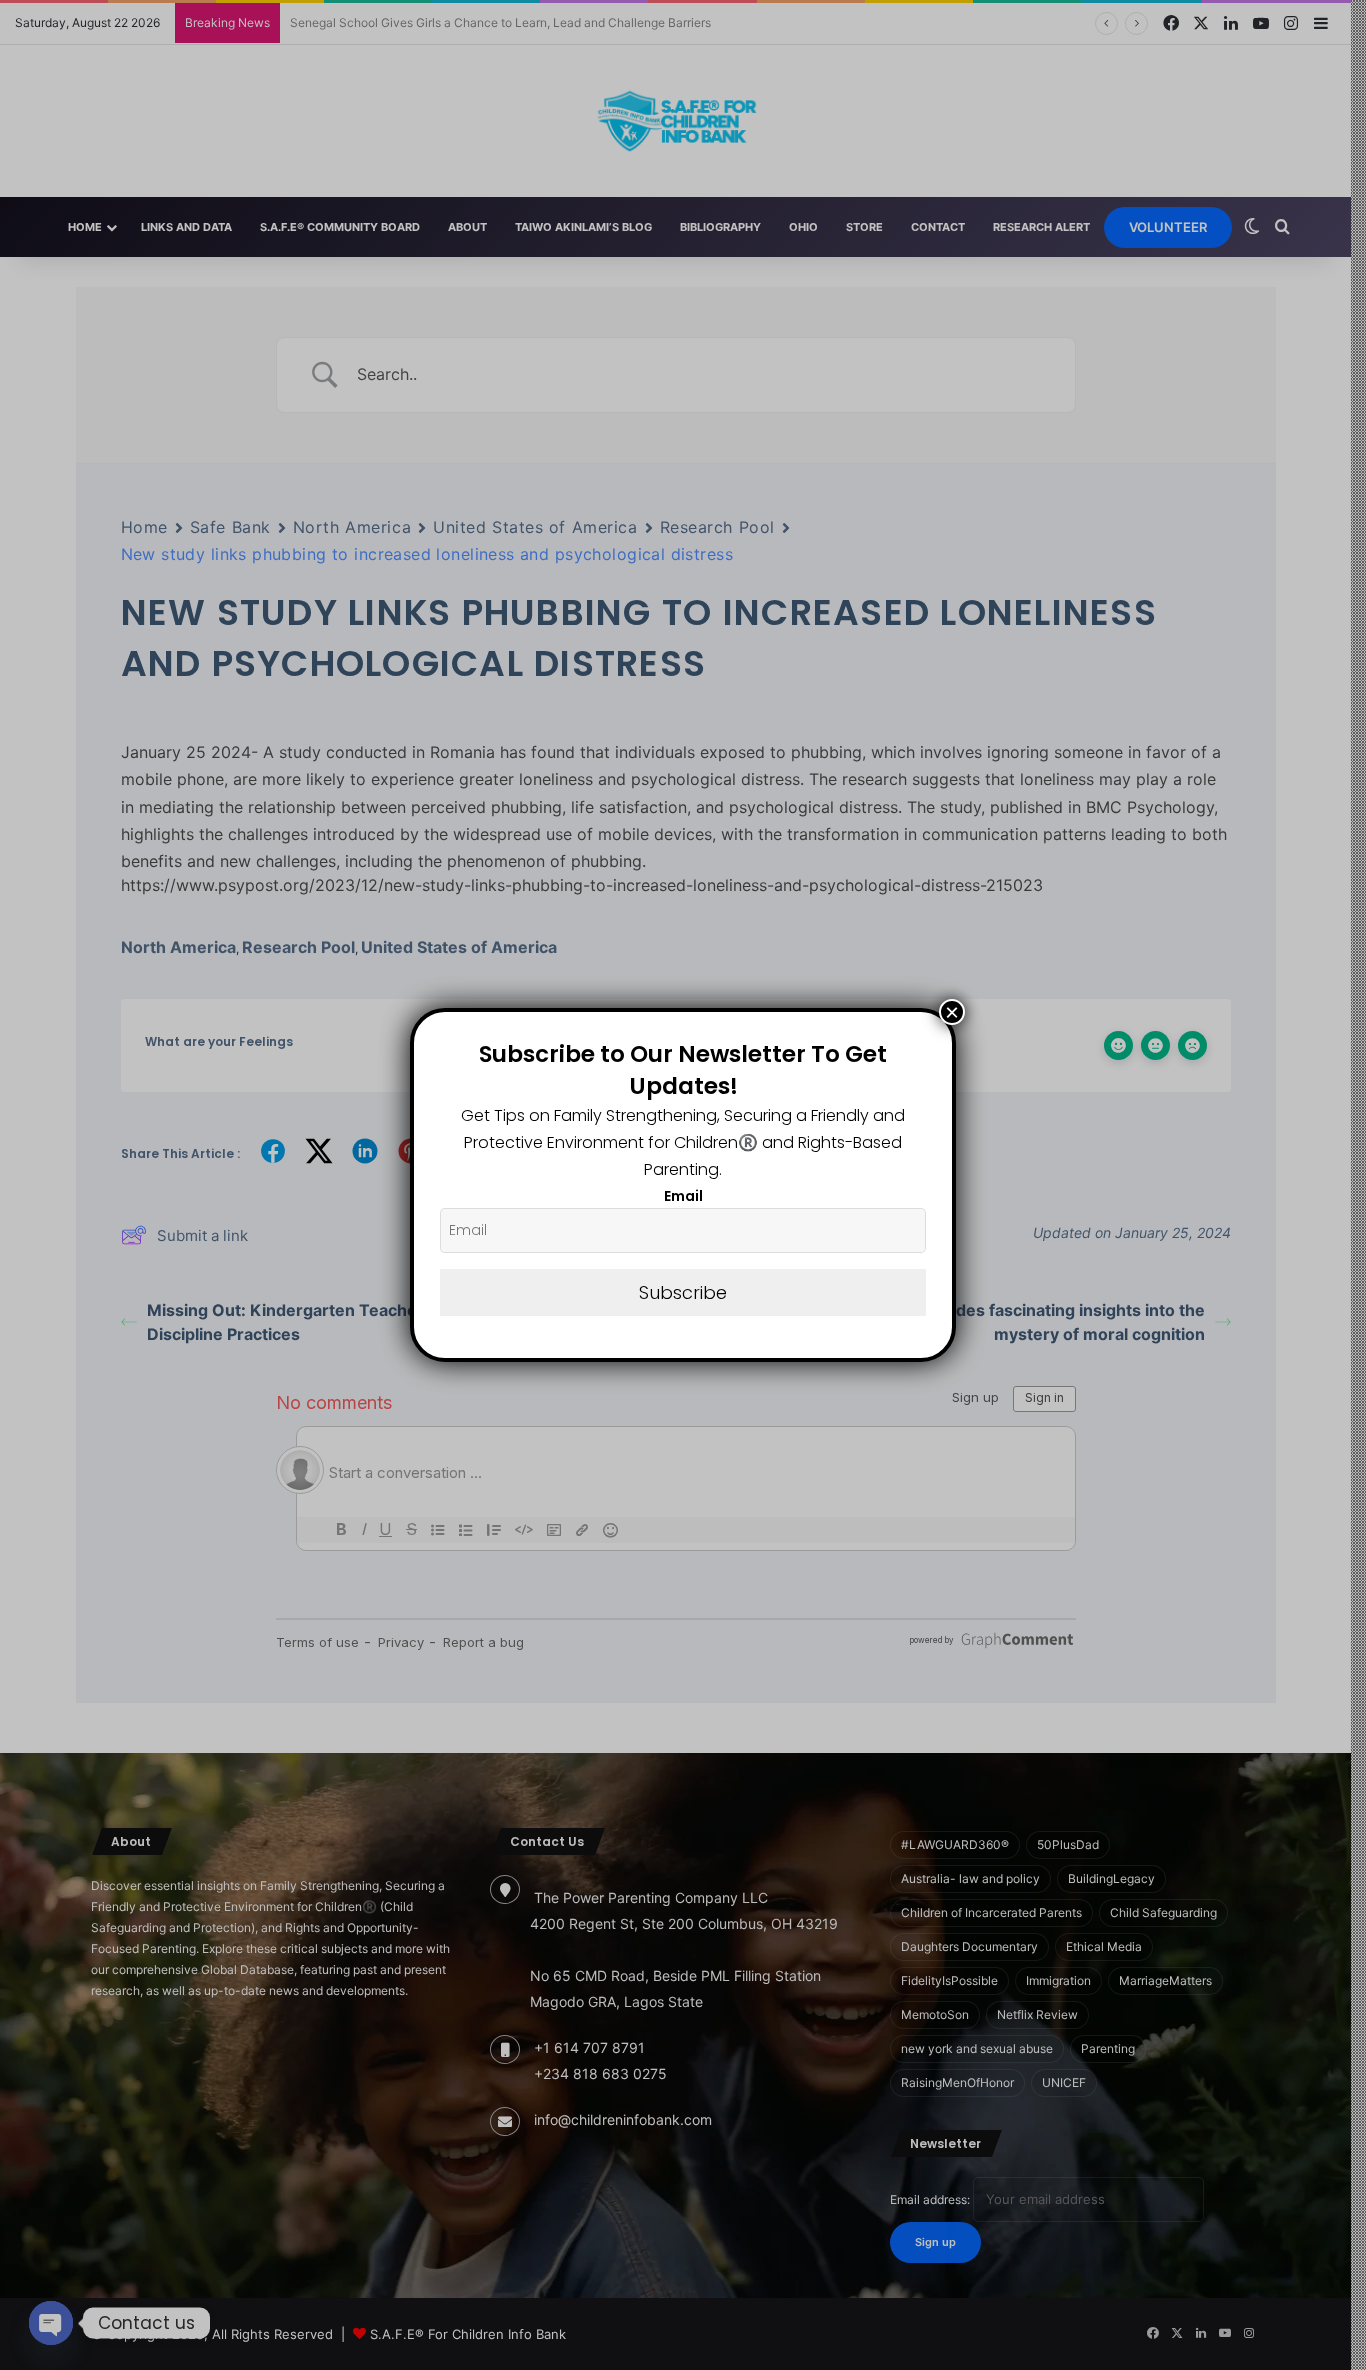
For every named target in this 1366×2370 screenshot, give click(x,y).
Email (683, 1196)
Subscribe (683, 1292)
